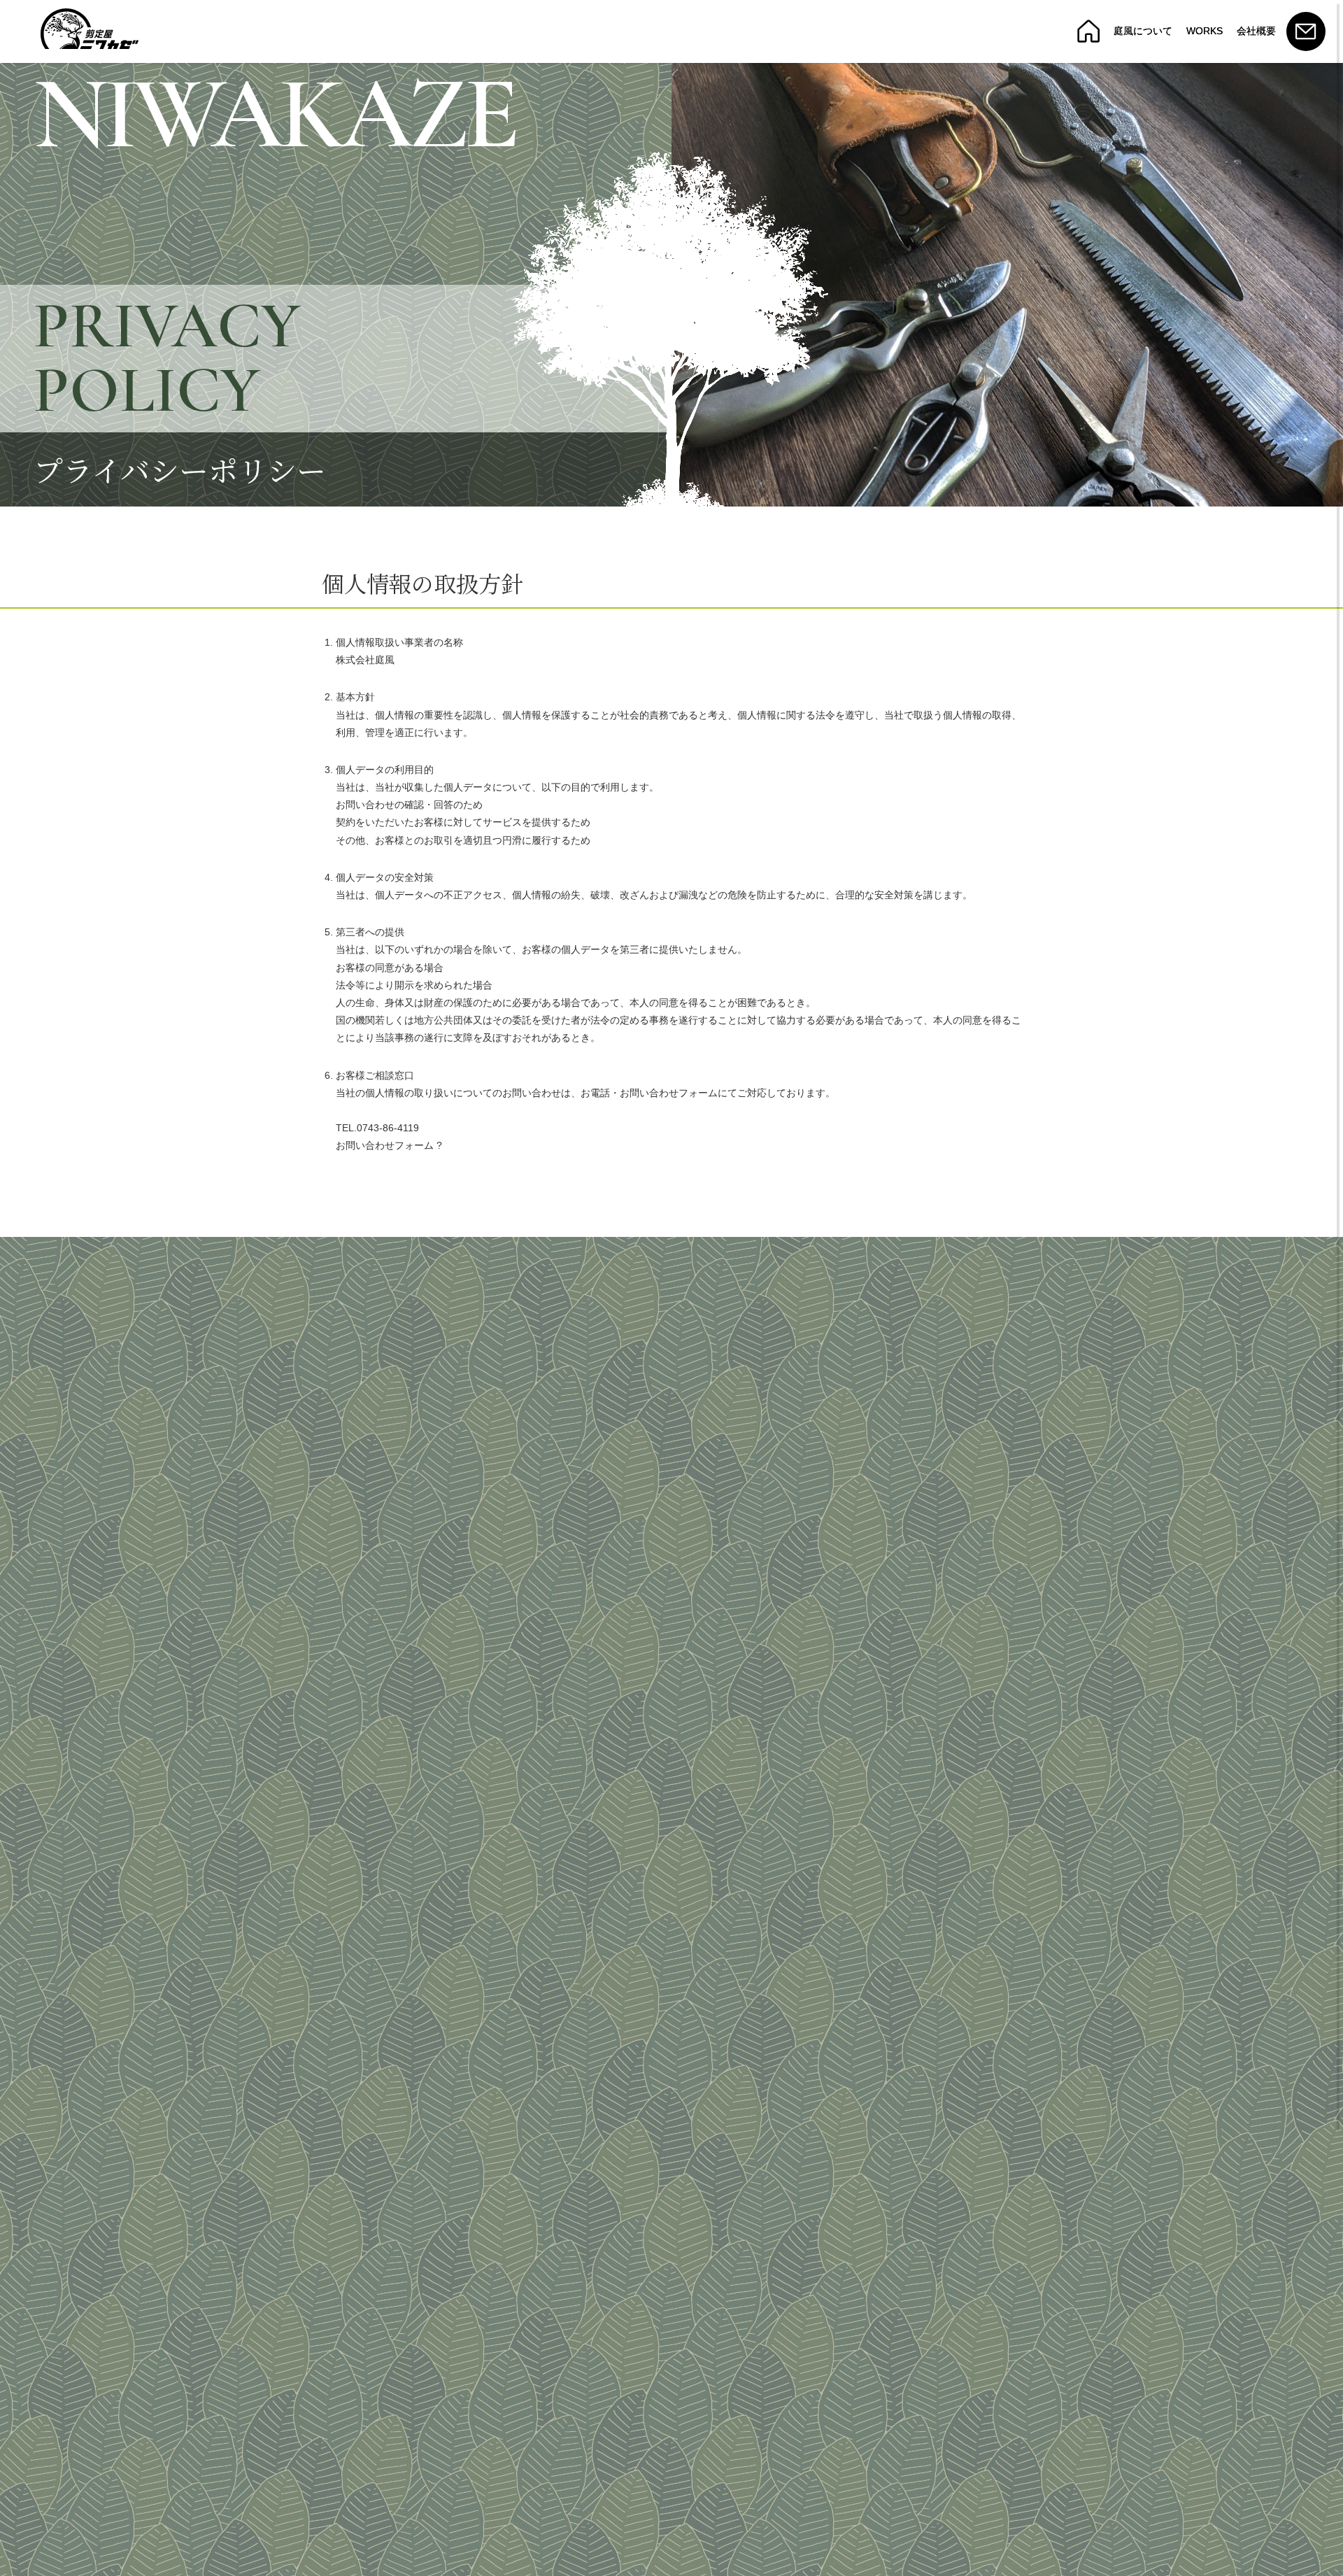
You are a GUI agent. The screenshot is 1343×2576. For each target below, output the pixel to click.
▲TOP (1301, 2562)
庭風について (1143, 31)
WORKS (1205, 31)
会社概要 (1256, 31)
